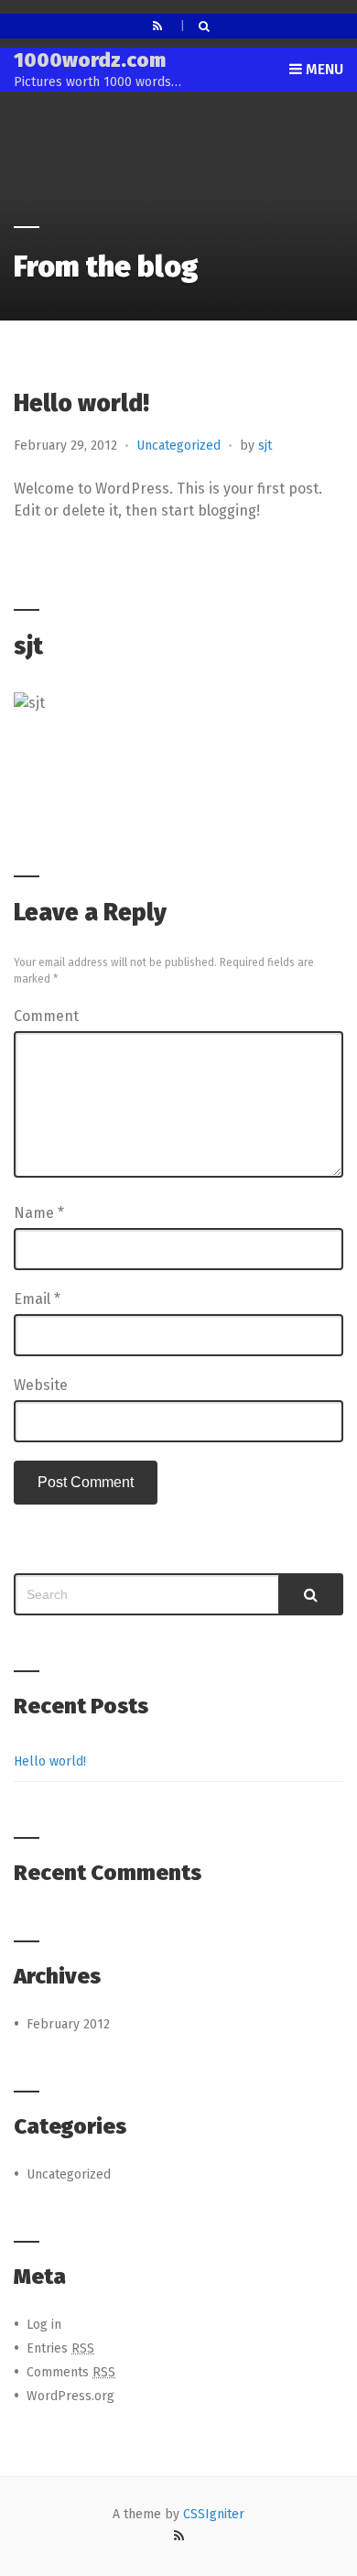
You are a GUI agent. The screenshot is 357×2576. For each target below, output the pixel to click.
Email (37, 1299)
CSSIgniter (214, 2514)
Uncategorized (178, 446)
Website (41, 1385)
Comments (71, 2372)
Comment (46, 1016)
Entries (60, 2348)
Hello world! (50, 1761)
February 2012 (68, 2024)
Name (39, 1213)
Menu (323, 69)
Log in (44, 2325)
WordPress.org (70, 2396)
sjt (265, 446)
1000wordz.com (90, 60)
